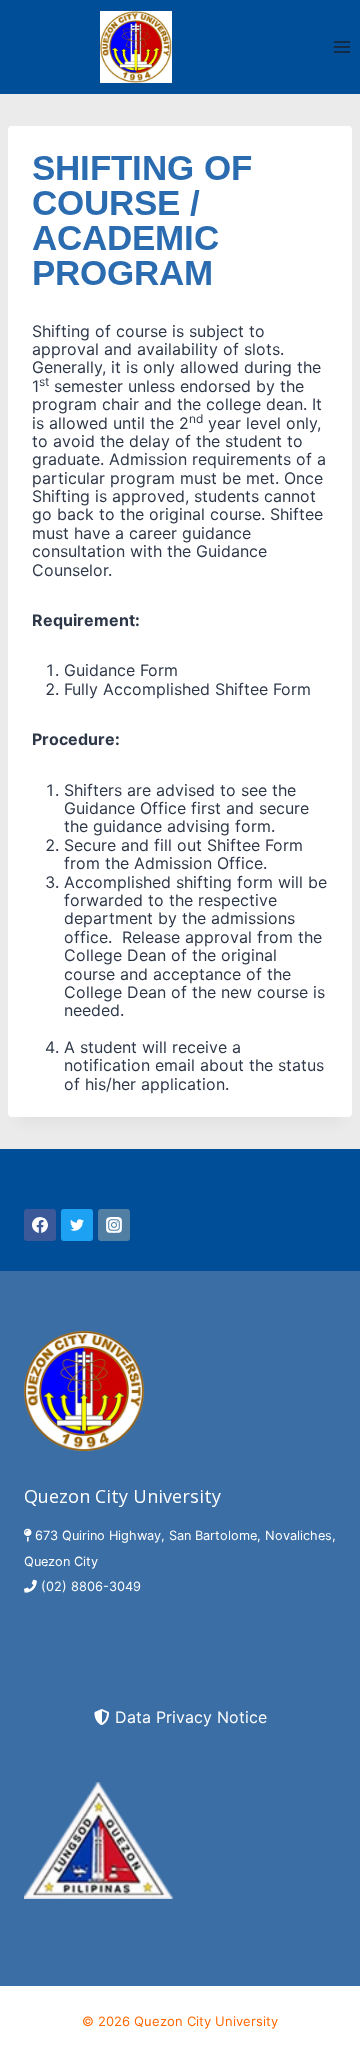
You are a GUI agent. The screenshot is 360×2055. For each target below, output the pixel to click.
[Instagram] (114, 1225)
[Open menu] (341, 46)
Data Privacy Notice (191, 1717)
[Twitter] (77, 1225)
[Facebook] (40, 1225)
